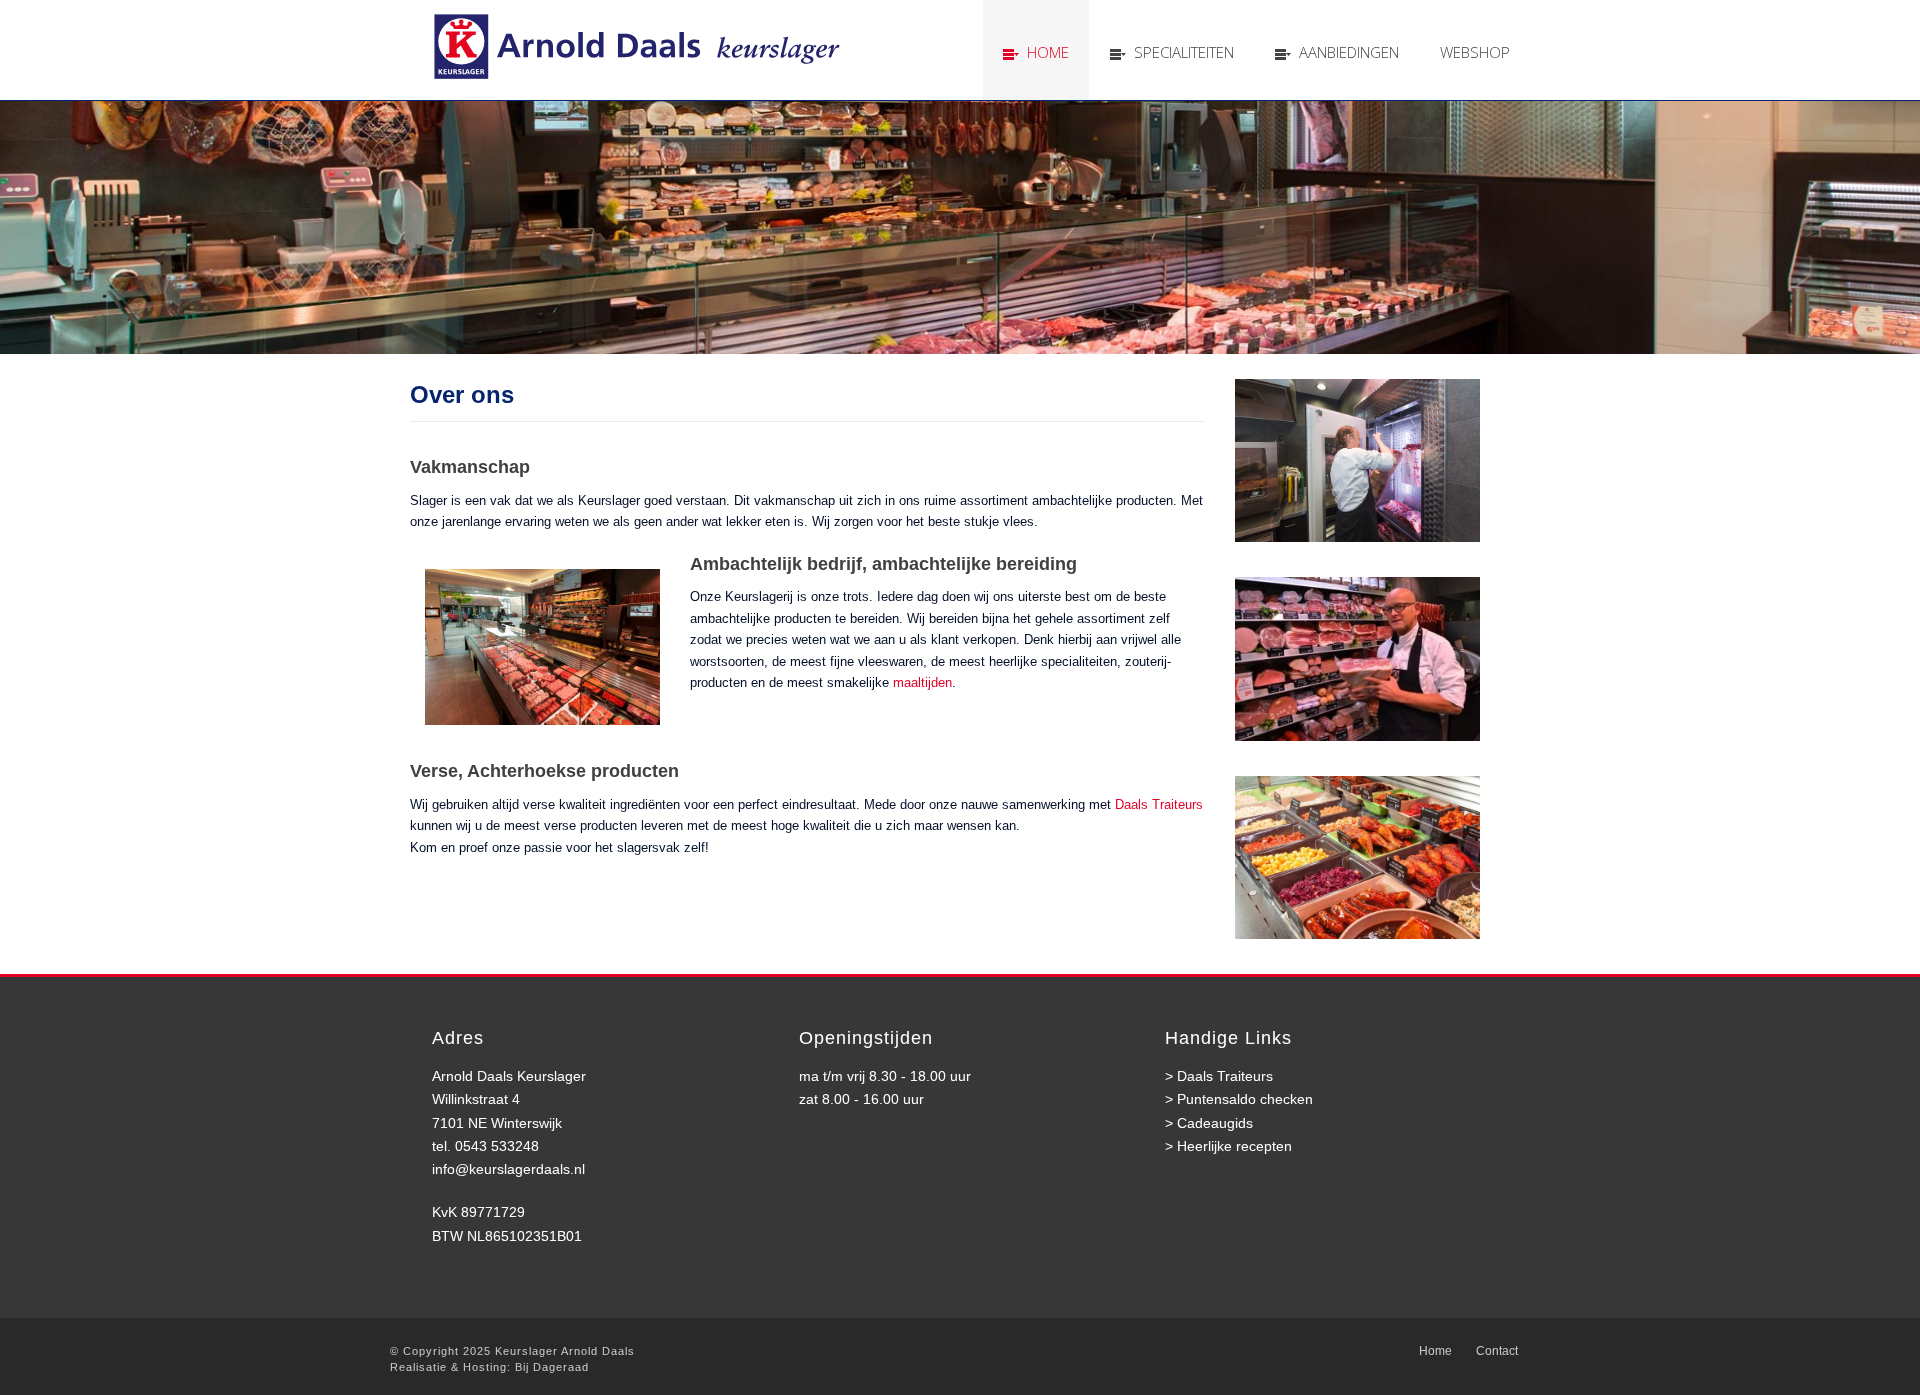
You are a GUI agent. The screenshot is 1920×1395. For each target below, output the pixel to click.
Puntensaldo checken (1245, 1099)
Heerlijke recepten (1234, 1146)
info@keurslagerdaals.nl (508, 1169)
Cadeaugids (1215, 1123)
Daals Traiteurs (1159, 804)
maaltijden (922, 682)
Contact (1497, 1351)
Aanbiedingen (1349, 52)
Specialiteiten (1184, 52)
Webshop (1475, 52)
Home (1048, 52)
